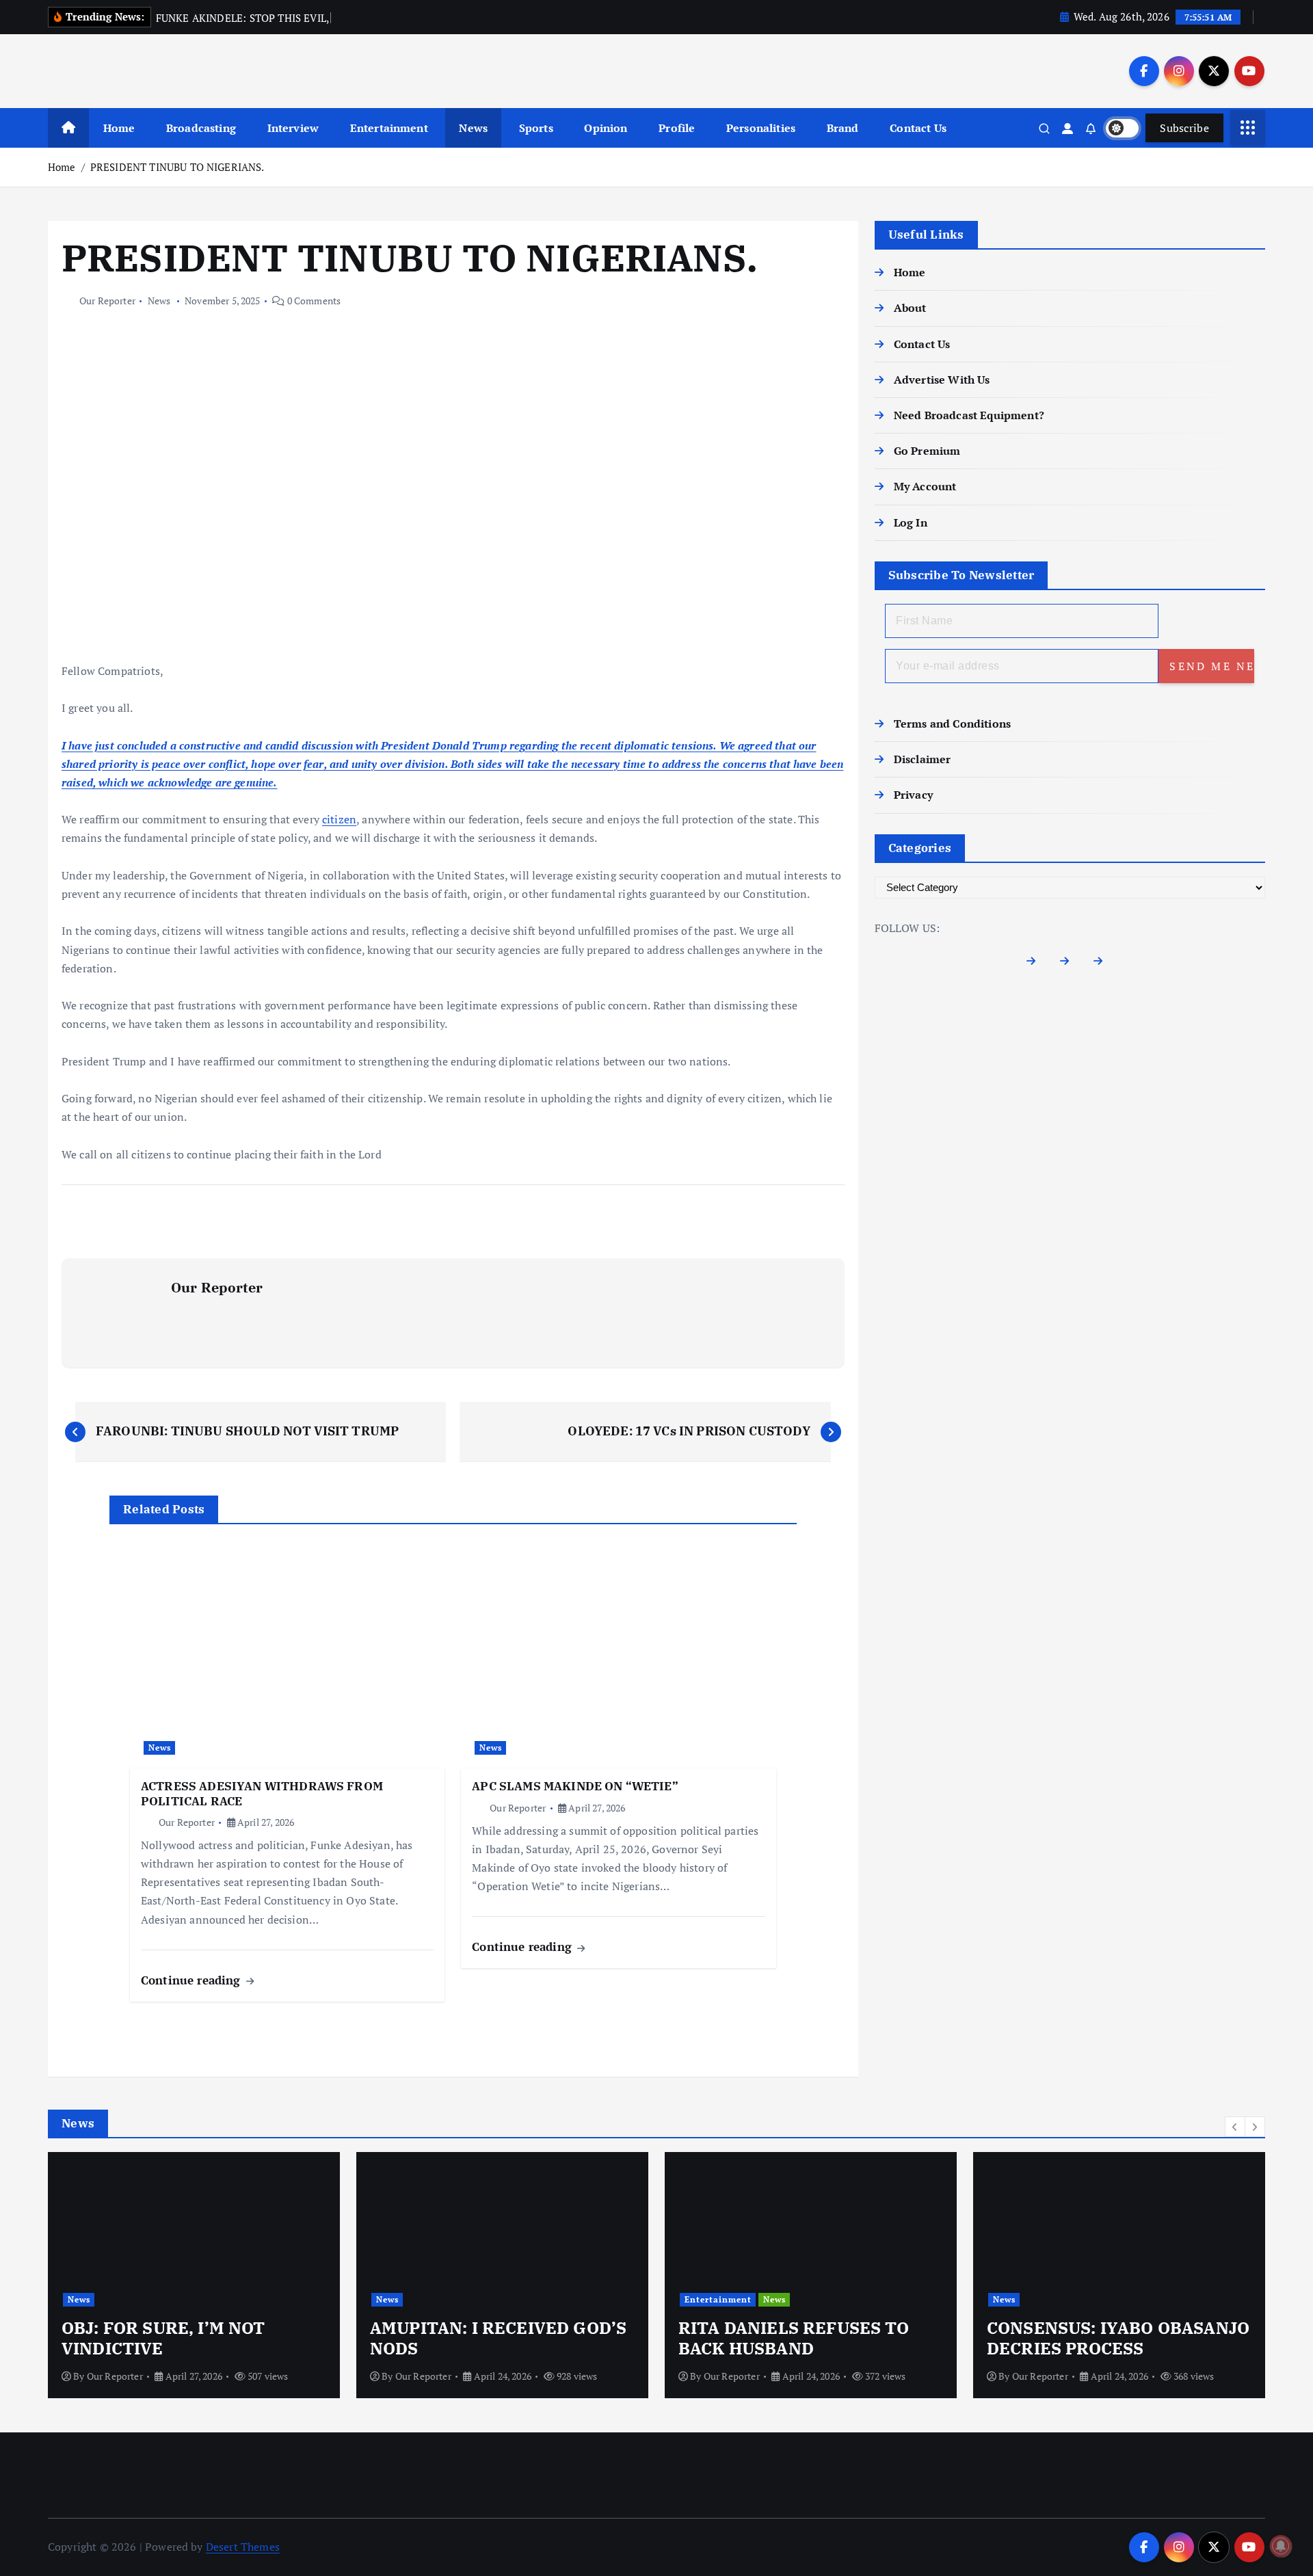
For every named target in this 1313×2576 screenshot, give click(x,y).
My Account (925, 486)
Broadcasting (201, 128)
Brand (843, 128)
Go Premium (927, 451)
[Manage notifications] (1281, 2546)
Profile (677, 128)
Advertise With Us (942, 380)
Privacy (913, 795)
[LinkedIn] (1103, 964)
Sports (536, 128)
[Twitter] (1070, 964)
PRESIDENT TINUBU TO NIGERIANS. (177, 167)
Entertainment (389, 128)
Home (119, 128)
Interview (293, 128)
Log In (911, 522)
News (473, 128)
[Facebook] (1036, 964)
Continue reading (193, 1980)
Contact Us (918, 128)
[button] (1235, 2127)
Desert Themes (243, 2547)
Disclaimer (923, 759)
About (910, 308)
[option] (194, 2275)
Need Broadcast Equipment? (969, 415)
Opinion (606, 128)
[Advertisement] (453, 561)
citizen (339, 819)
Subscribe (1184, 128)
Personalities (761, 128)
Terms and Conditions (952, 723)
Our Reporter (107, 301)
